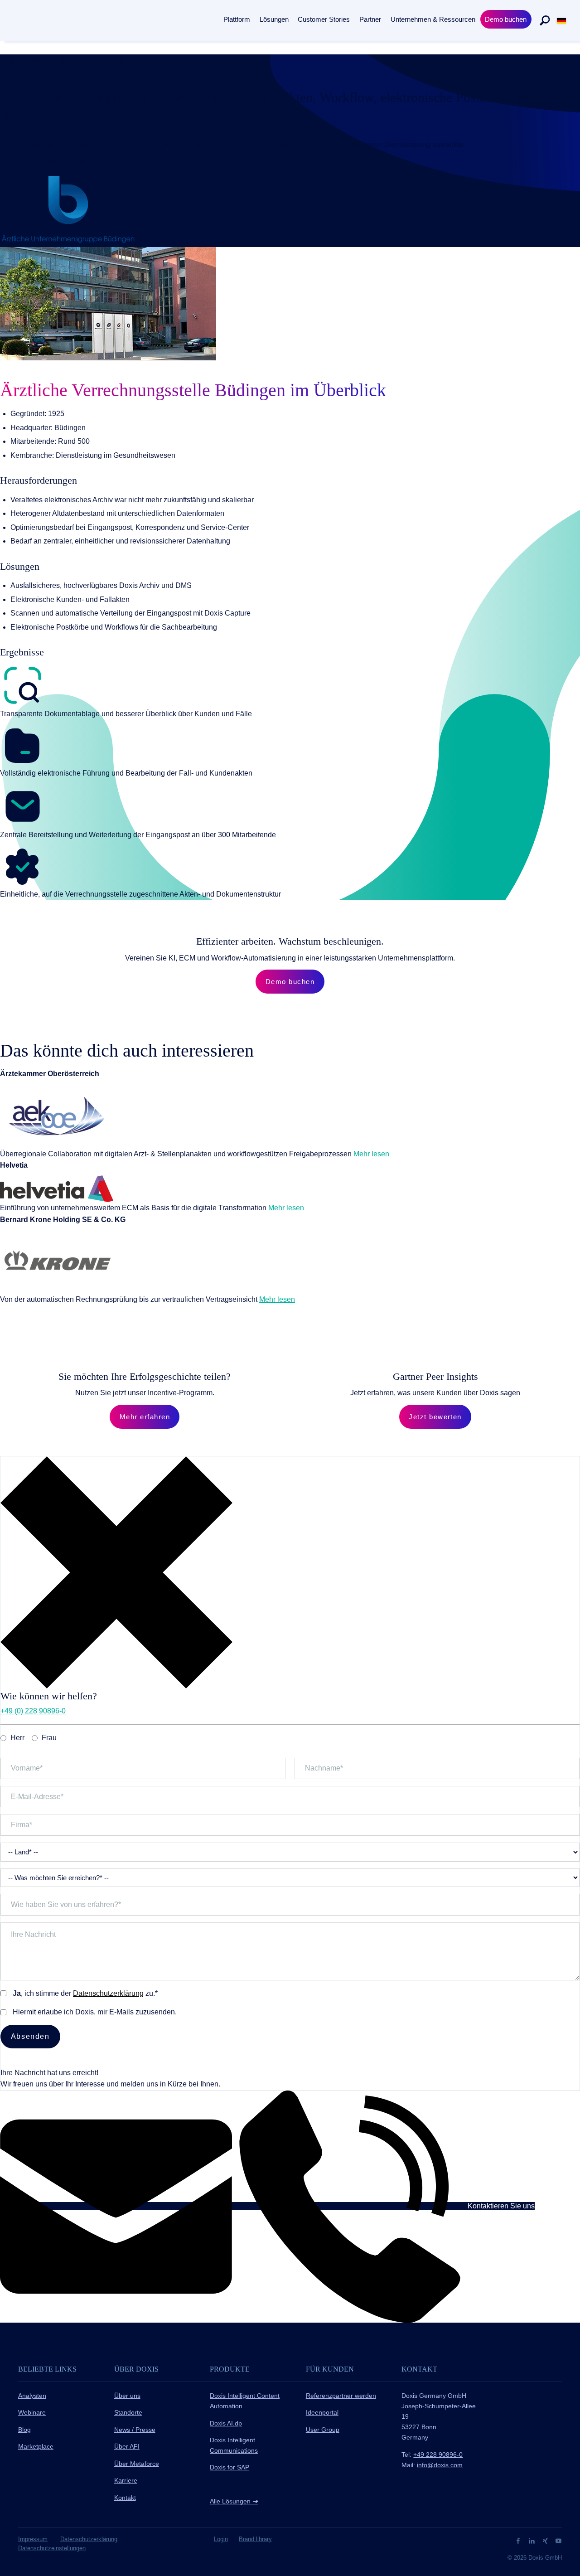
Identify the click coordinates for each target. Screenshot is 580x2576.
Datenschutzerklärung (108, 1993)
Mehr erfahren (145, 1417)
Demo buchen (290, 982)
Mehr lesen (371, 1154)
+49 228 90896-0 (438, 2455)
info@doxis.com (440, 2465)
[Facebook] (519, 2540)
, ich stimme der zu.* (85, 1993)
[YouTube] (558, 2540)
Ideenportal (322, 2412)
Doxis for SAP (230, 2467)
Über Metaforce (137, 2464)
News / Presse (135, 2430)
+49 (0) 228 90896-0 (33, 1711)
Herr (17, 1738)
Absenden (30, 2036)
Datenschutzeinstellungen (52, 2548)
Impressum (33, 2539)
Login (221, 2539)
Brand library (255, 2539)
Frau (49, 1738)
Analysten (32, 2396)
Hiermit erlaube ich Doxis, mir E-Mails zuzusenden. (95, 2012)
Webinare (32, 2412)
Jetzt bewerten (435, 1417)
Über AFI (127, 2446)
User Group (323, 2430)
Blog (24, 2430)
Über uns (127, 2396)
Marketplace (36, 2446)
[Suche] (545, 20)
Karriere (126, 2480)
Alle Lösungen (234, 2501)
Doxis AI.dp (226, 2423)
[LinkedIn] (533, 2540)
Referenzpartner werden (341, 2396)
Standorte (128, 2412)
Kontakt (125, 2498)
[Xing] (546, 2540)
